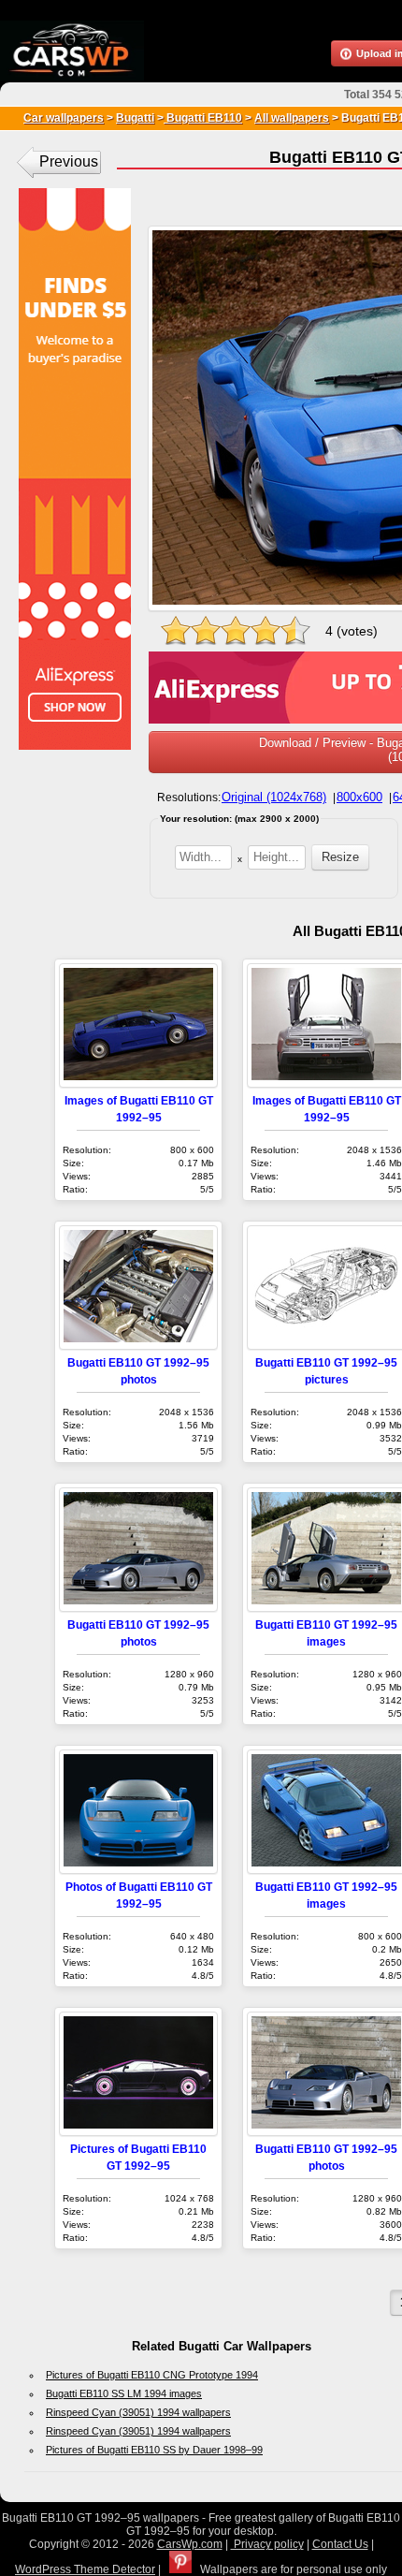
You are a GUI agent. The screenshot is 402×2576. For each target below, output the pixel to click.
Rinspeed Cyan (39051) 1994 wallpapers (138, 2412)
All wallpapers (292, 118)
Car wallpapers (64, 118)
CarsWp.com (190, 2544)
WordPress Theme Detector (85, 2569)
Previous (69, 161)
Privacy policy (267, 2544)
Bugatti (135, 118)
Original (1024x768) (274, 797)
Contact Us (340, 2544)
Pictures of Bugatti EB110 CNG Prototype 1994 (152, 2375)
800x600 (359, 797)
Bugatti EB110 (203, 118)
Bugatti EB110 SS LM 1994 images (124, 2393)
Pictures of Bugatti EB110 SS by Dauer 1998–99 (154, 2450)
